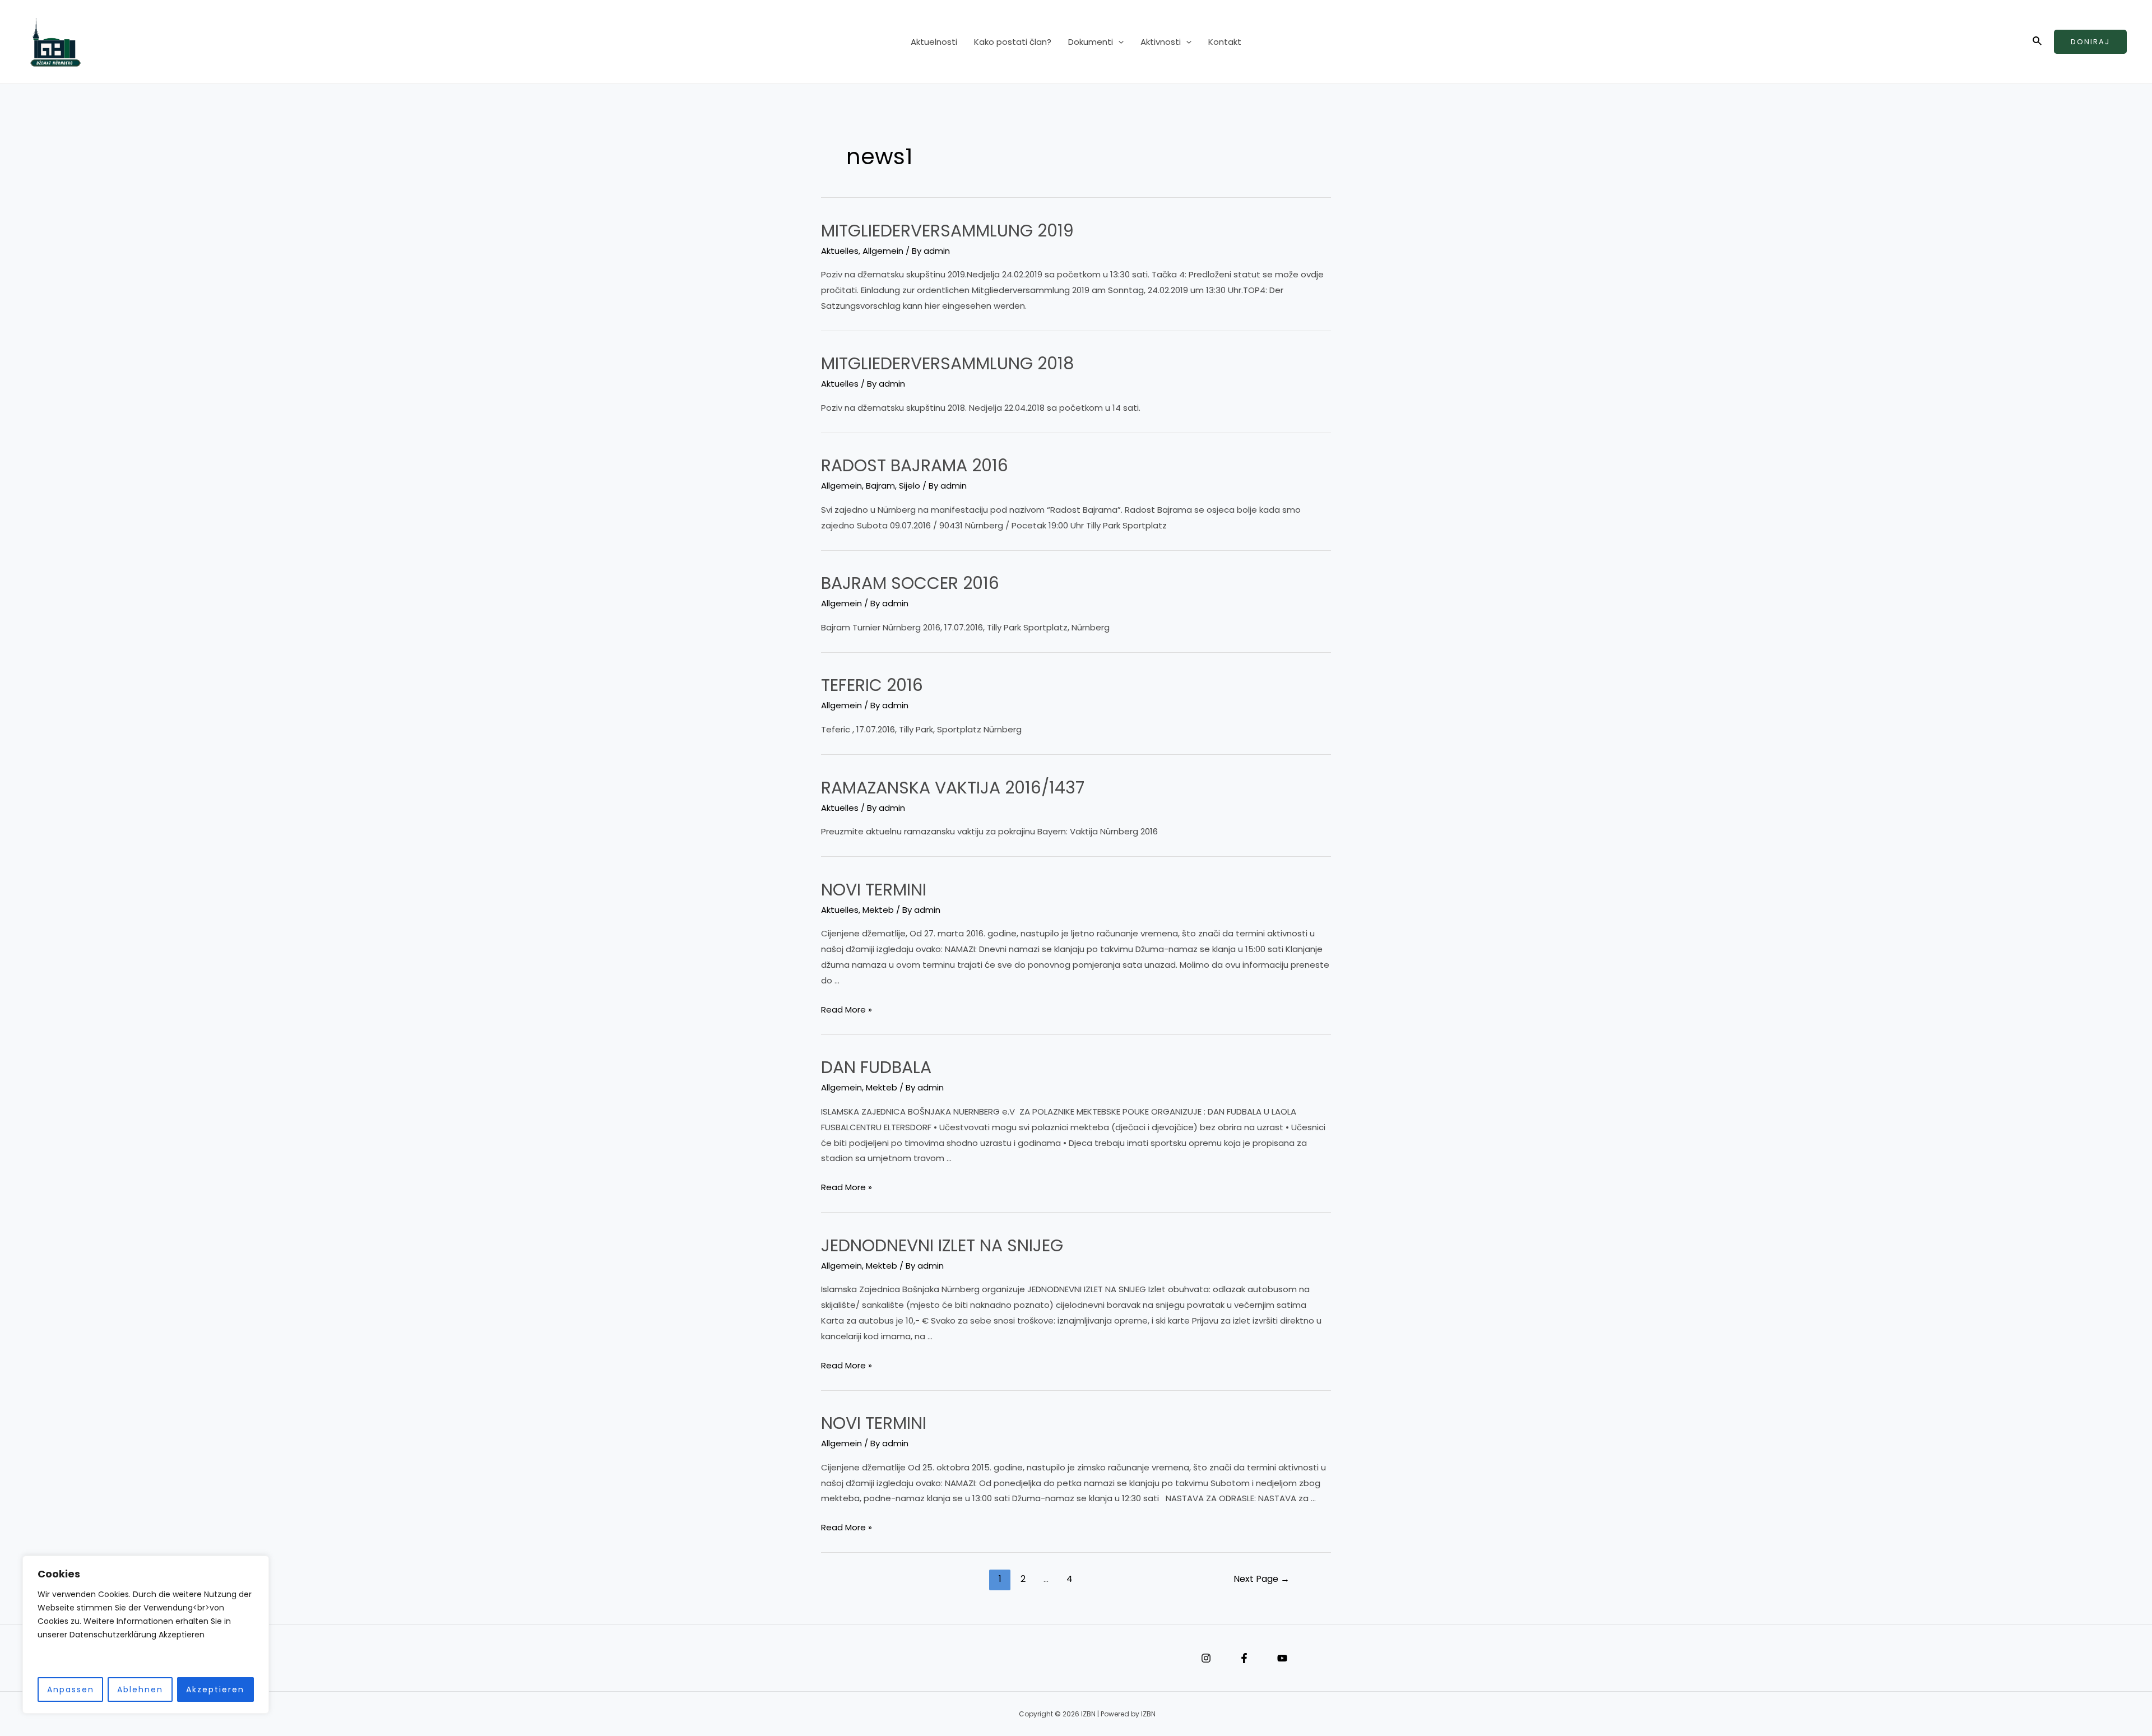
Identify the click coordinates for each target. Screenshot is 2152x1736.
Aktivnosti (1161, 42)
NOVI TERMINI (874, 890)
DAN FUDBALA (876, 1067)
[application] (1118, 42)
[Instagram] (1206, 1658)
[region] (146, 1635)
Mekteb (878, 910)
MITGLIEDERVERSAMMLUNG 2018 (948, 363)
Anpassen (71, 1689)
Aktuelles (840, 251)
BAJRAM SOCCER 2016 (910, 583)
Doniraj (2090, 42)
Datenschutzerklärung (768, 1658)
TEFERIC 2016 (872, 685)
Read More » (847, 1010)
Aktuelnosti (934, 42)
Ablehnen (140, 1689)
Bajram (880, 486)
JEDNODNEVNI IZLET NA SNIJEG (942, 1245)
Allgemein (883, 251)
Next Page (1261, 1579)
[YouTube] (1282, 1658)
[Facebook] (1244, 1658)
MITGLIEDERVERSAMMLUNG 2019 (947, 231)
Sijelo (910, 486)
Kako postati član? (1013, 42)
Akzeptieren (215, 1689)
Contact (785, 1658)
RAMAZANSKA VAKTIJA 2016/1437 (953, 788)
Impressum (751, 1658)
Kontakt (1225, 42)
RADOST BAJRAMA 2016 (915, 465)
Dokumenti (1091, 42)
